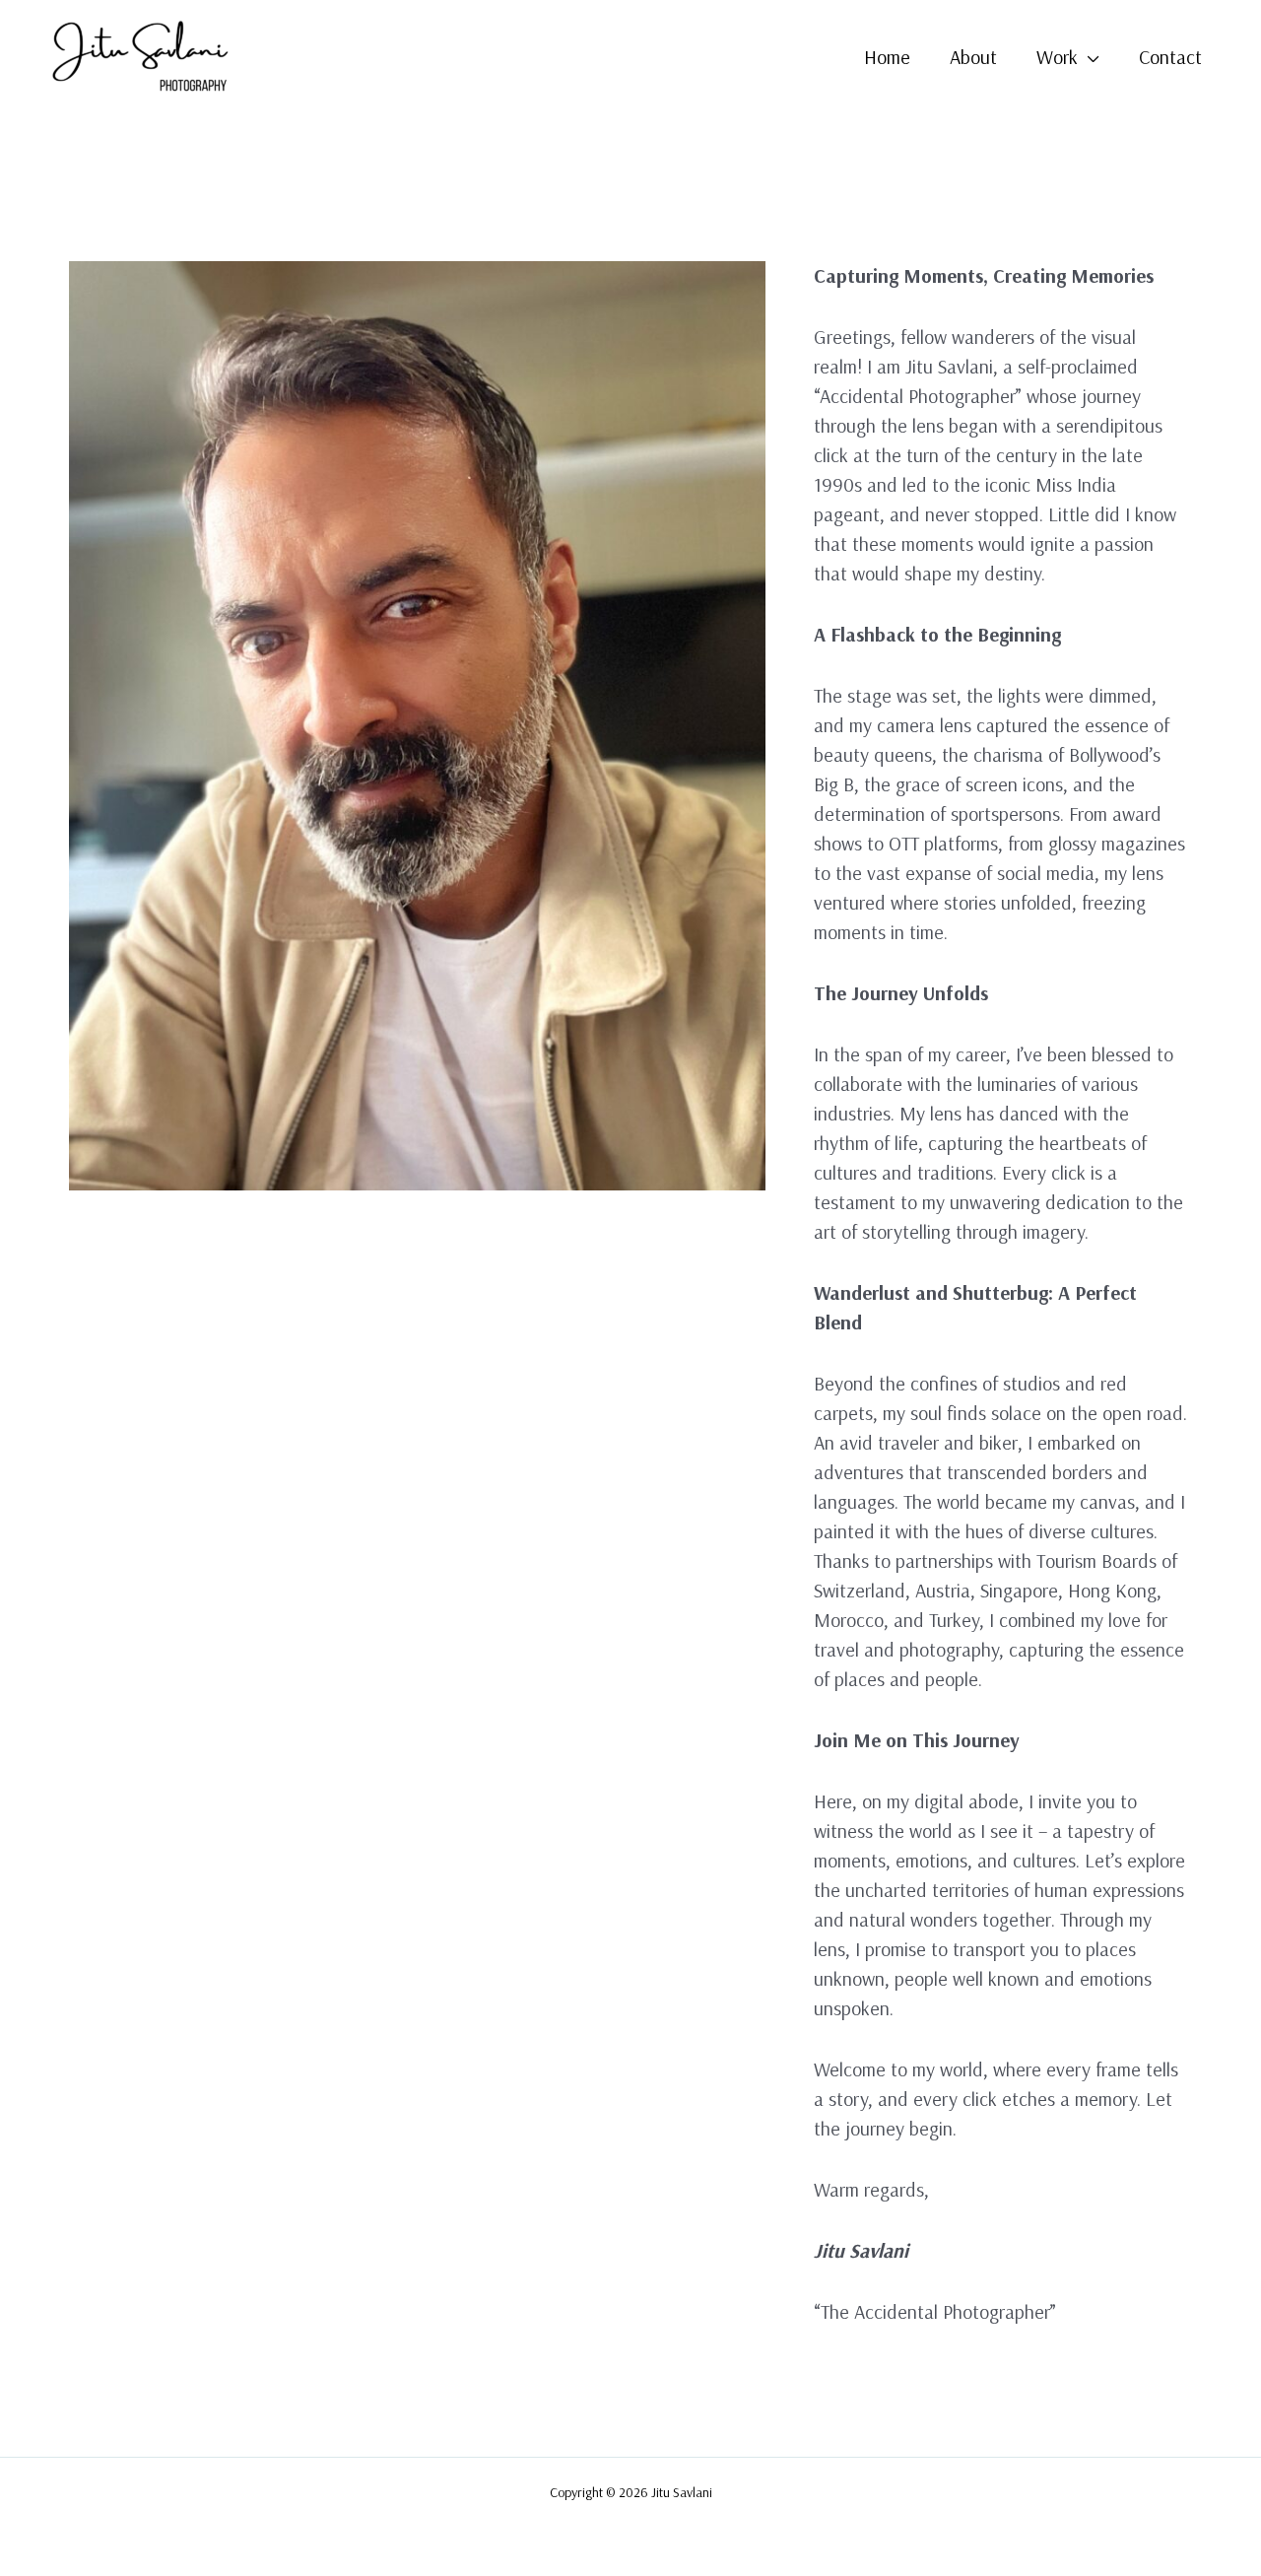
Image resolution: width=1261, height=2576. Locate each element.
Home (887, 57)
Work (1057, 57)
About (973, 57)
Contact (1170, 57)
